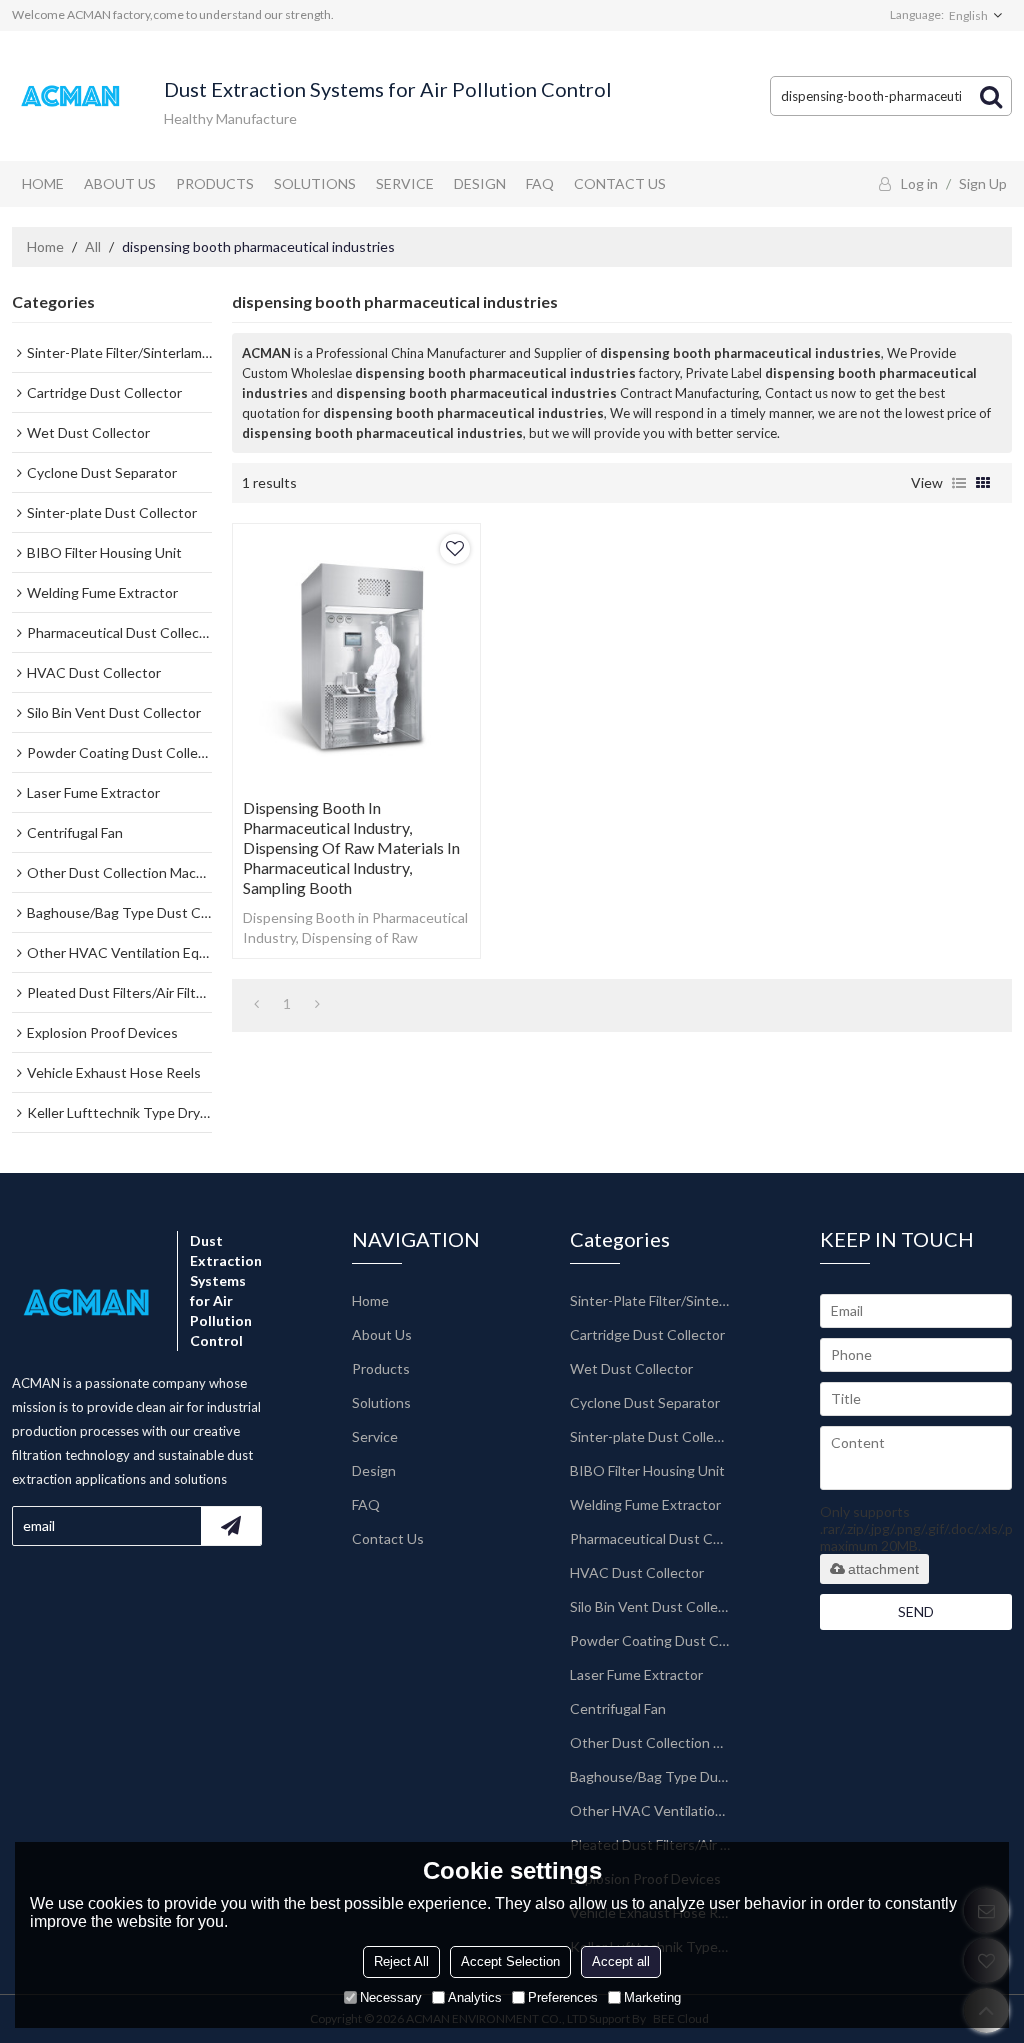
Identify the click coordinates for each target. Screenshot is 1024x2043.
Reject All (401, 1961)
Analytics (475, 1997)
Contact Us (620, 183)
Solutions (315, 183)
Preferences (563, 1997)
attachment (883, 1569)
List (959, 483)
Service (405, 183)
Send (916, 1611)
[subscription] (231, 1526)
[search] (991, 96)
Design (480, 183)
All (93, 246)
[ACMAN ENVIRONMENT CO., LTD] (72, 96)
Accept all (621, 1961)
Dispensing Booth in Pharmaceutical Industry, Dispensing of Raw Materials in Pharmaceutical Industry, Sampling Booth (351, 847)
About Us (120, 183)
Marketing (652, 1997)
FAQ (540, 183)
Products (215, 183)
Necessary (391, 1997)
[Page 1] (256, 1004)
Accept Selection (510, 1961)
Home (43, 183)
